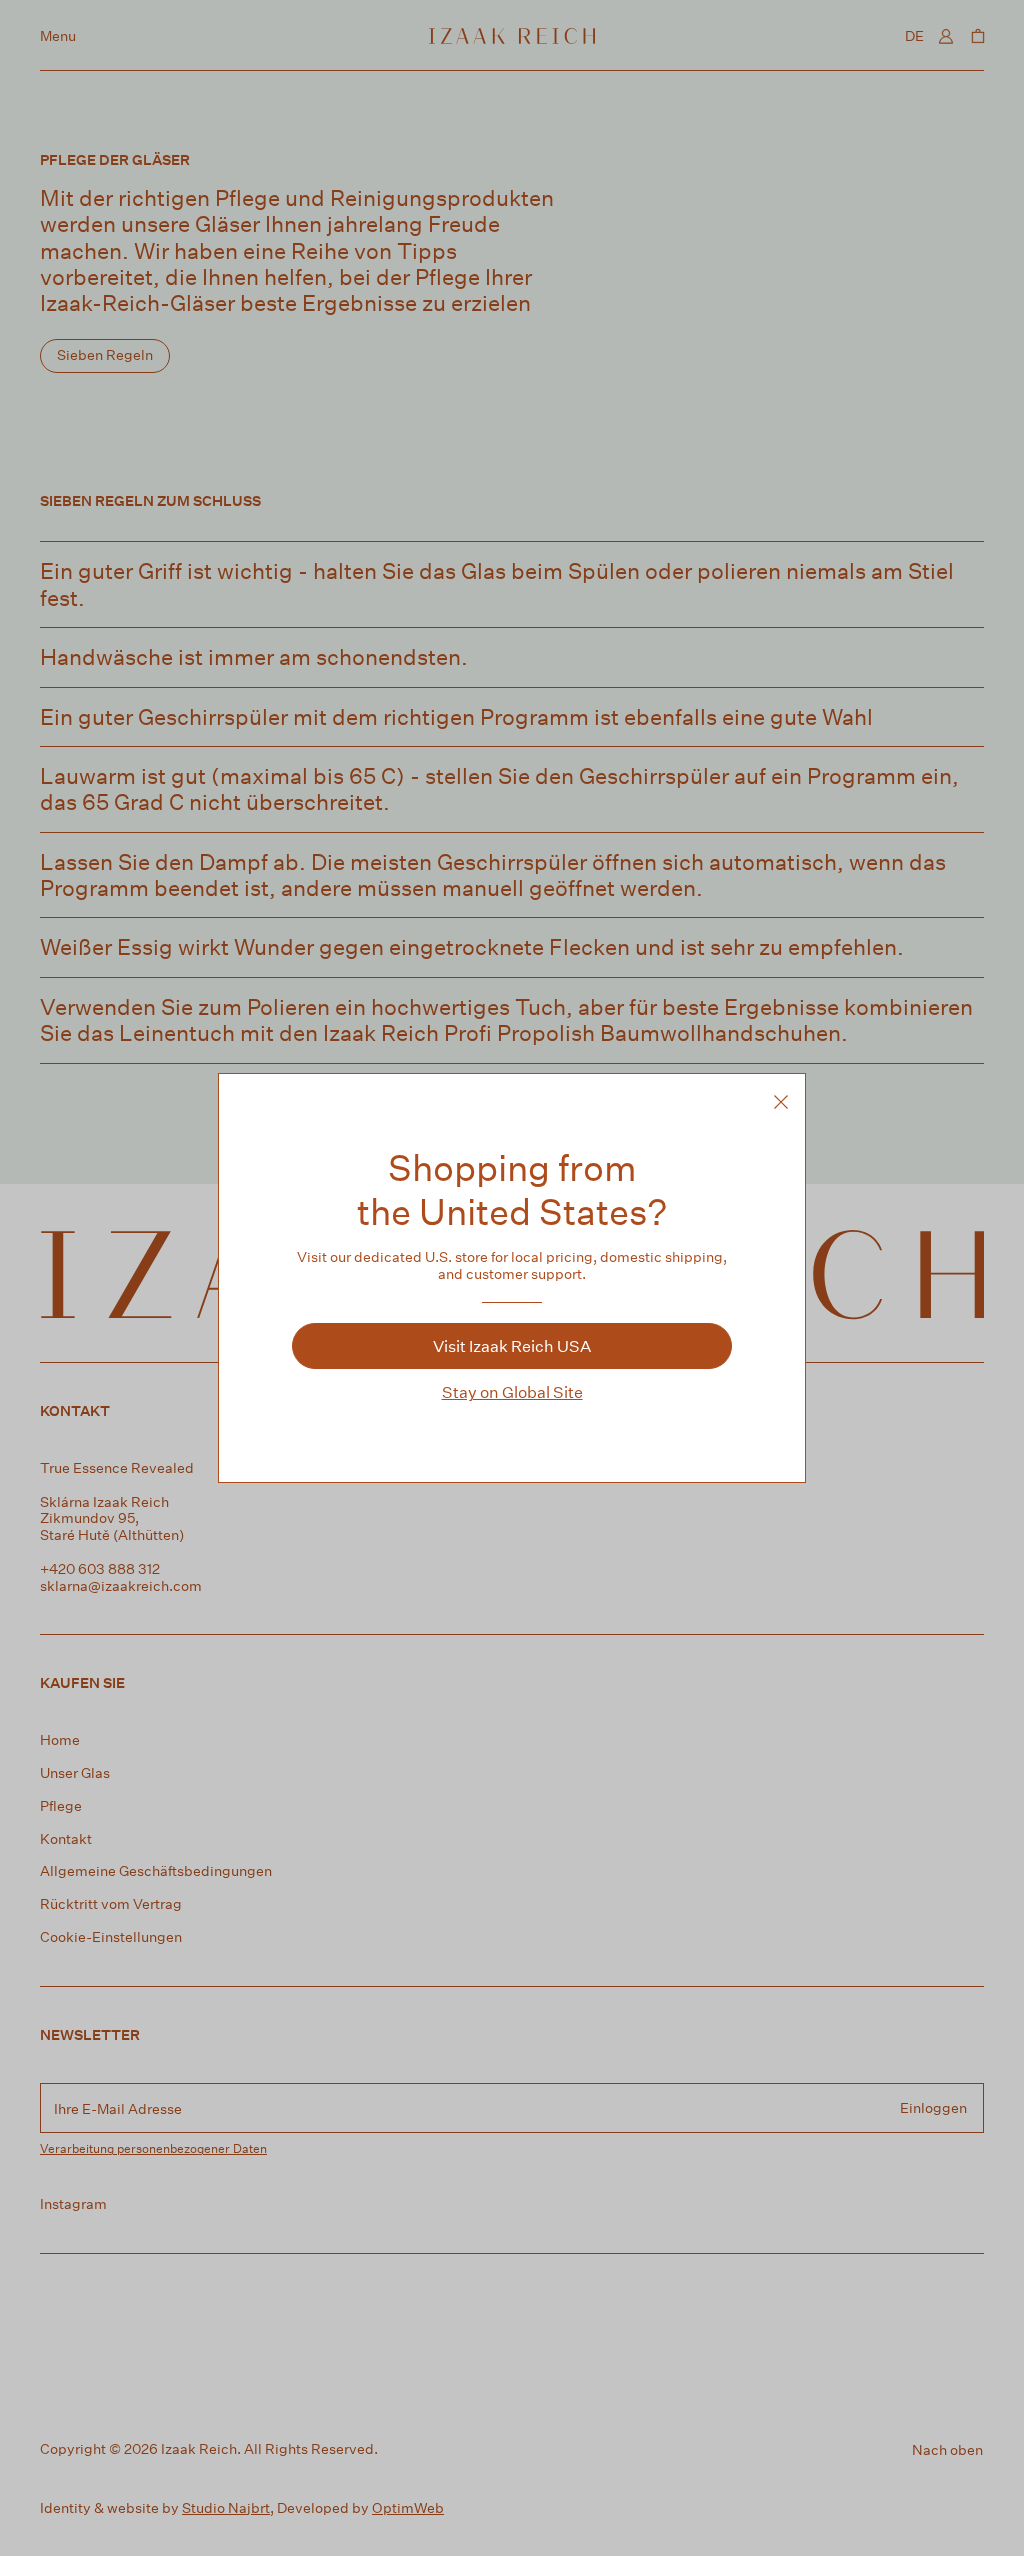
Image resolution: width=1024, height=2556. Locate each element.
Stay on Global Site (512, 1391)
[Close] (781, 1102)
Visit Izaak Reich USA (512, 1345)
